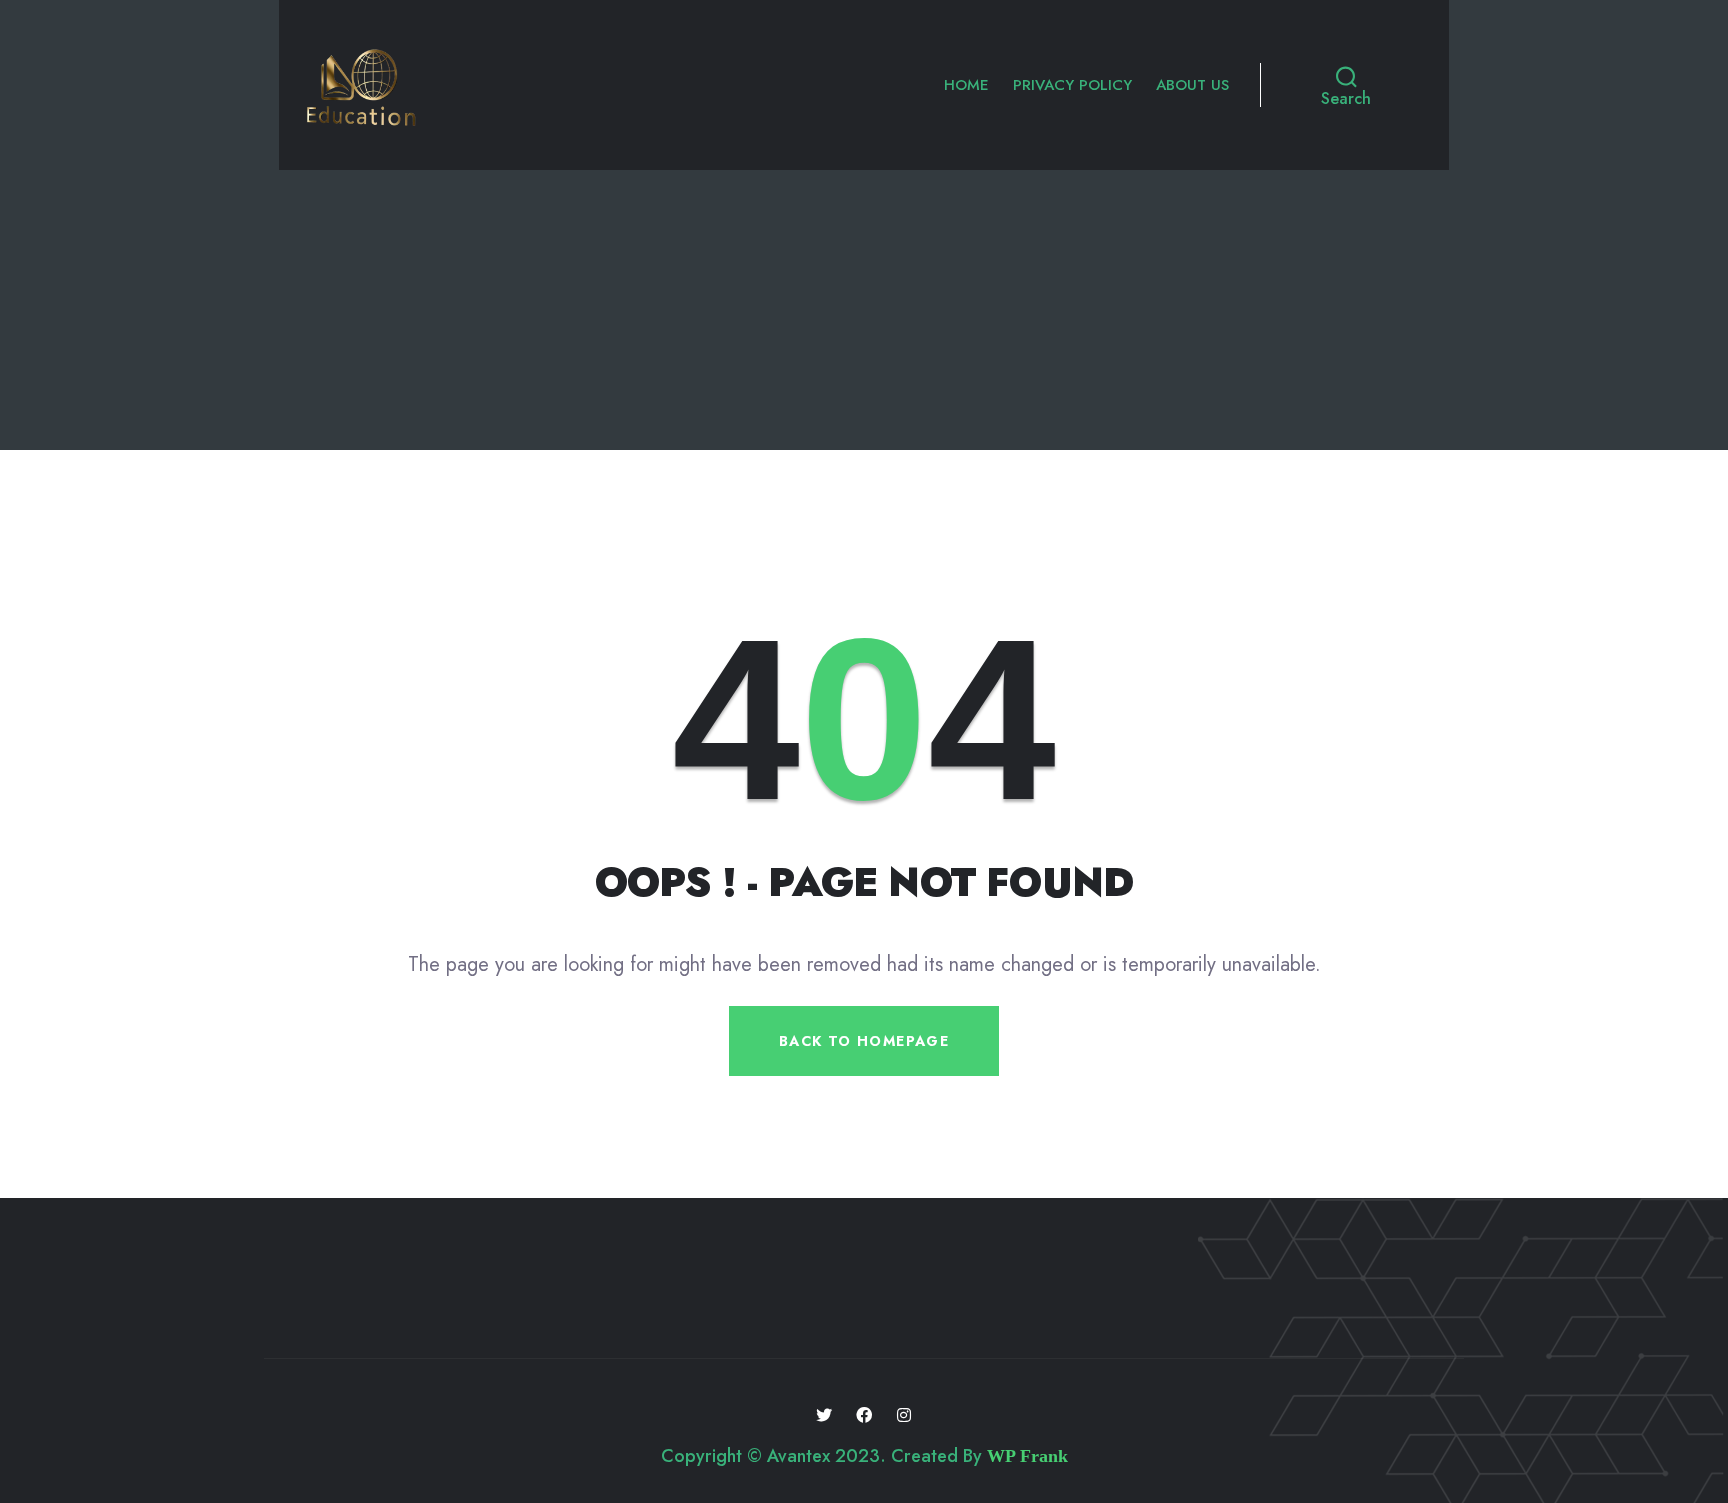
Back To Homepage (864, 1041)
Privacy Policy (1072, 85)
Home (966, 85)
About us (1192, 85)
